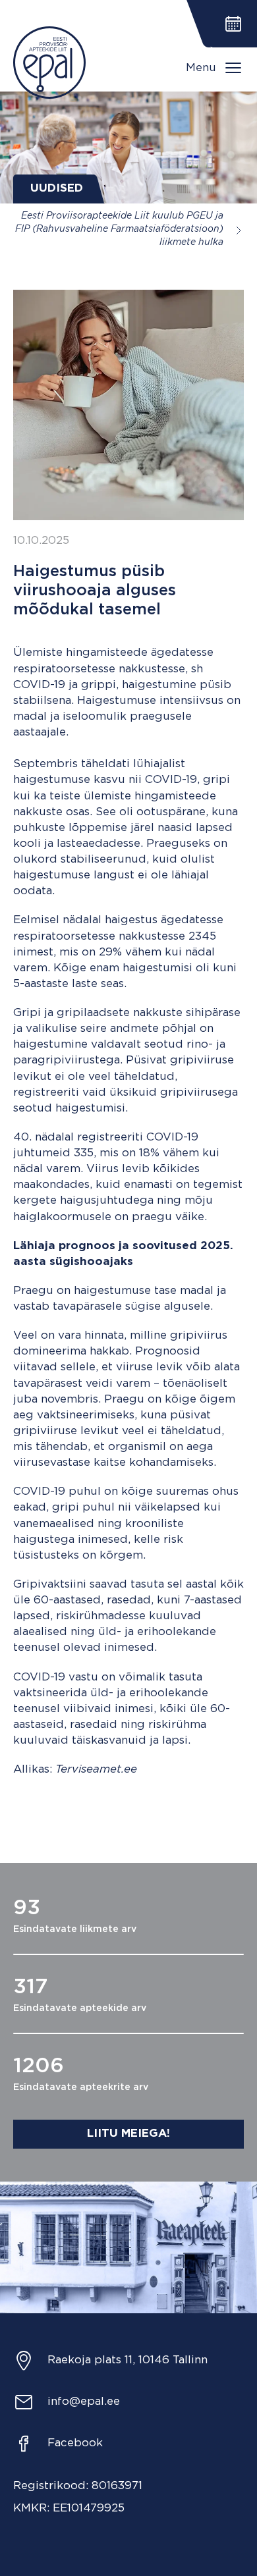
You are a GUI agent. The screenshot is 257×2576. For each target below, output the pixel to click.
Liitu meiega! (128, 2134)
